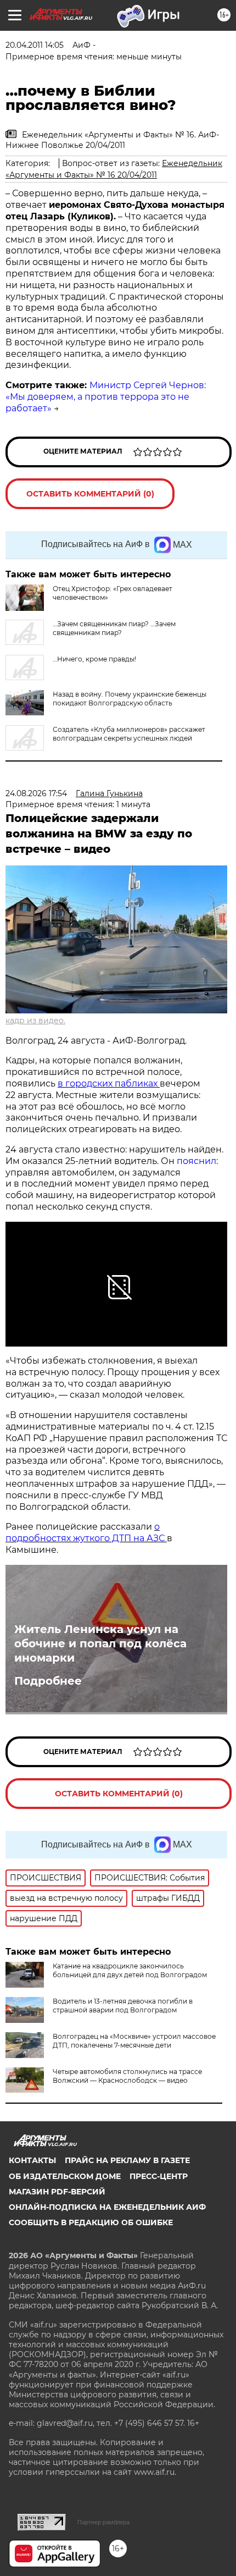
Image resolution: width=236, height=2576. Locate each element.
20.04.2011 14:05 (35, 45)
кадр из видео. (35, 1021)
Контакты (32, 2160)
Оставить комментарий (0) (90, 494)
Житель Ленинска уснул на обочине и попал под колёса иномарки (100, 1643)
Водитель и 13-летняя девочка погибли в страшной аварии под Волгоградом (123, 2006)
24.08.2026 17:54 (36, 793)
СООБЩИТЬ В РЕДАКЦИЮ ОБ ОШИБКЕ (91, 2222)
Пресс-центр (159, 2176)
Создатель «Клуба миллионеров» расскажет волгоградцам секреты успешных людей (129, 734)
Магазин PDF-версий (57, 2192)
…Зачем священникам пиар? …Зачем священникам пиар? (114, 628)
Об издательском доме (65, 2176)
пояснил (196, 1161)
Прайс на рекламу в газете (127, 2160)
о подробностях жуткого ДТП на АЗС (86, 1532)
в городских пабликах (109, 1083)
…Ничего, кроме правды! (94, 659)
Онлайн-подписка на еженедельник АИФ (107, 2207)
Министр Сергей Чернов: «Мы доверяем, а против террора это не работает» (106, 397)
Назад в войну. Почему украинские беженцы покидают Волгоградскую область (130, 699)
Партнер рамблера (103, 2522)
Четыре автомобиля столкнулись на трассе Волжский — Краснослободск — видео (127, 2076)
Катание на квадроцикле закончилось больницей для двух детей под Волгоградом (130, 1970)
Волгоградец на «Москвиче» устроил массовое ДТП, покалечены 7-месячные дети (134, 2041)
